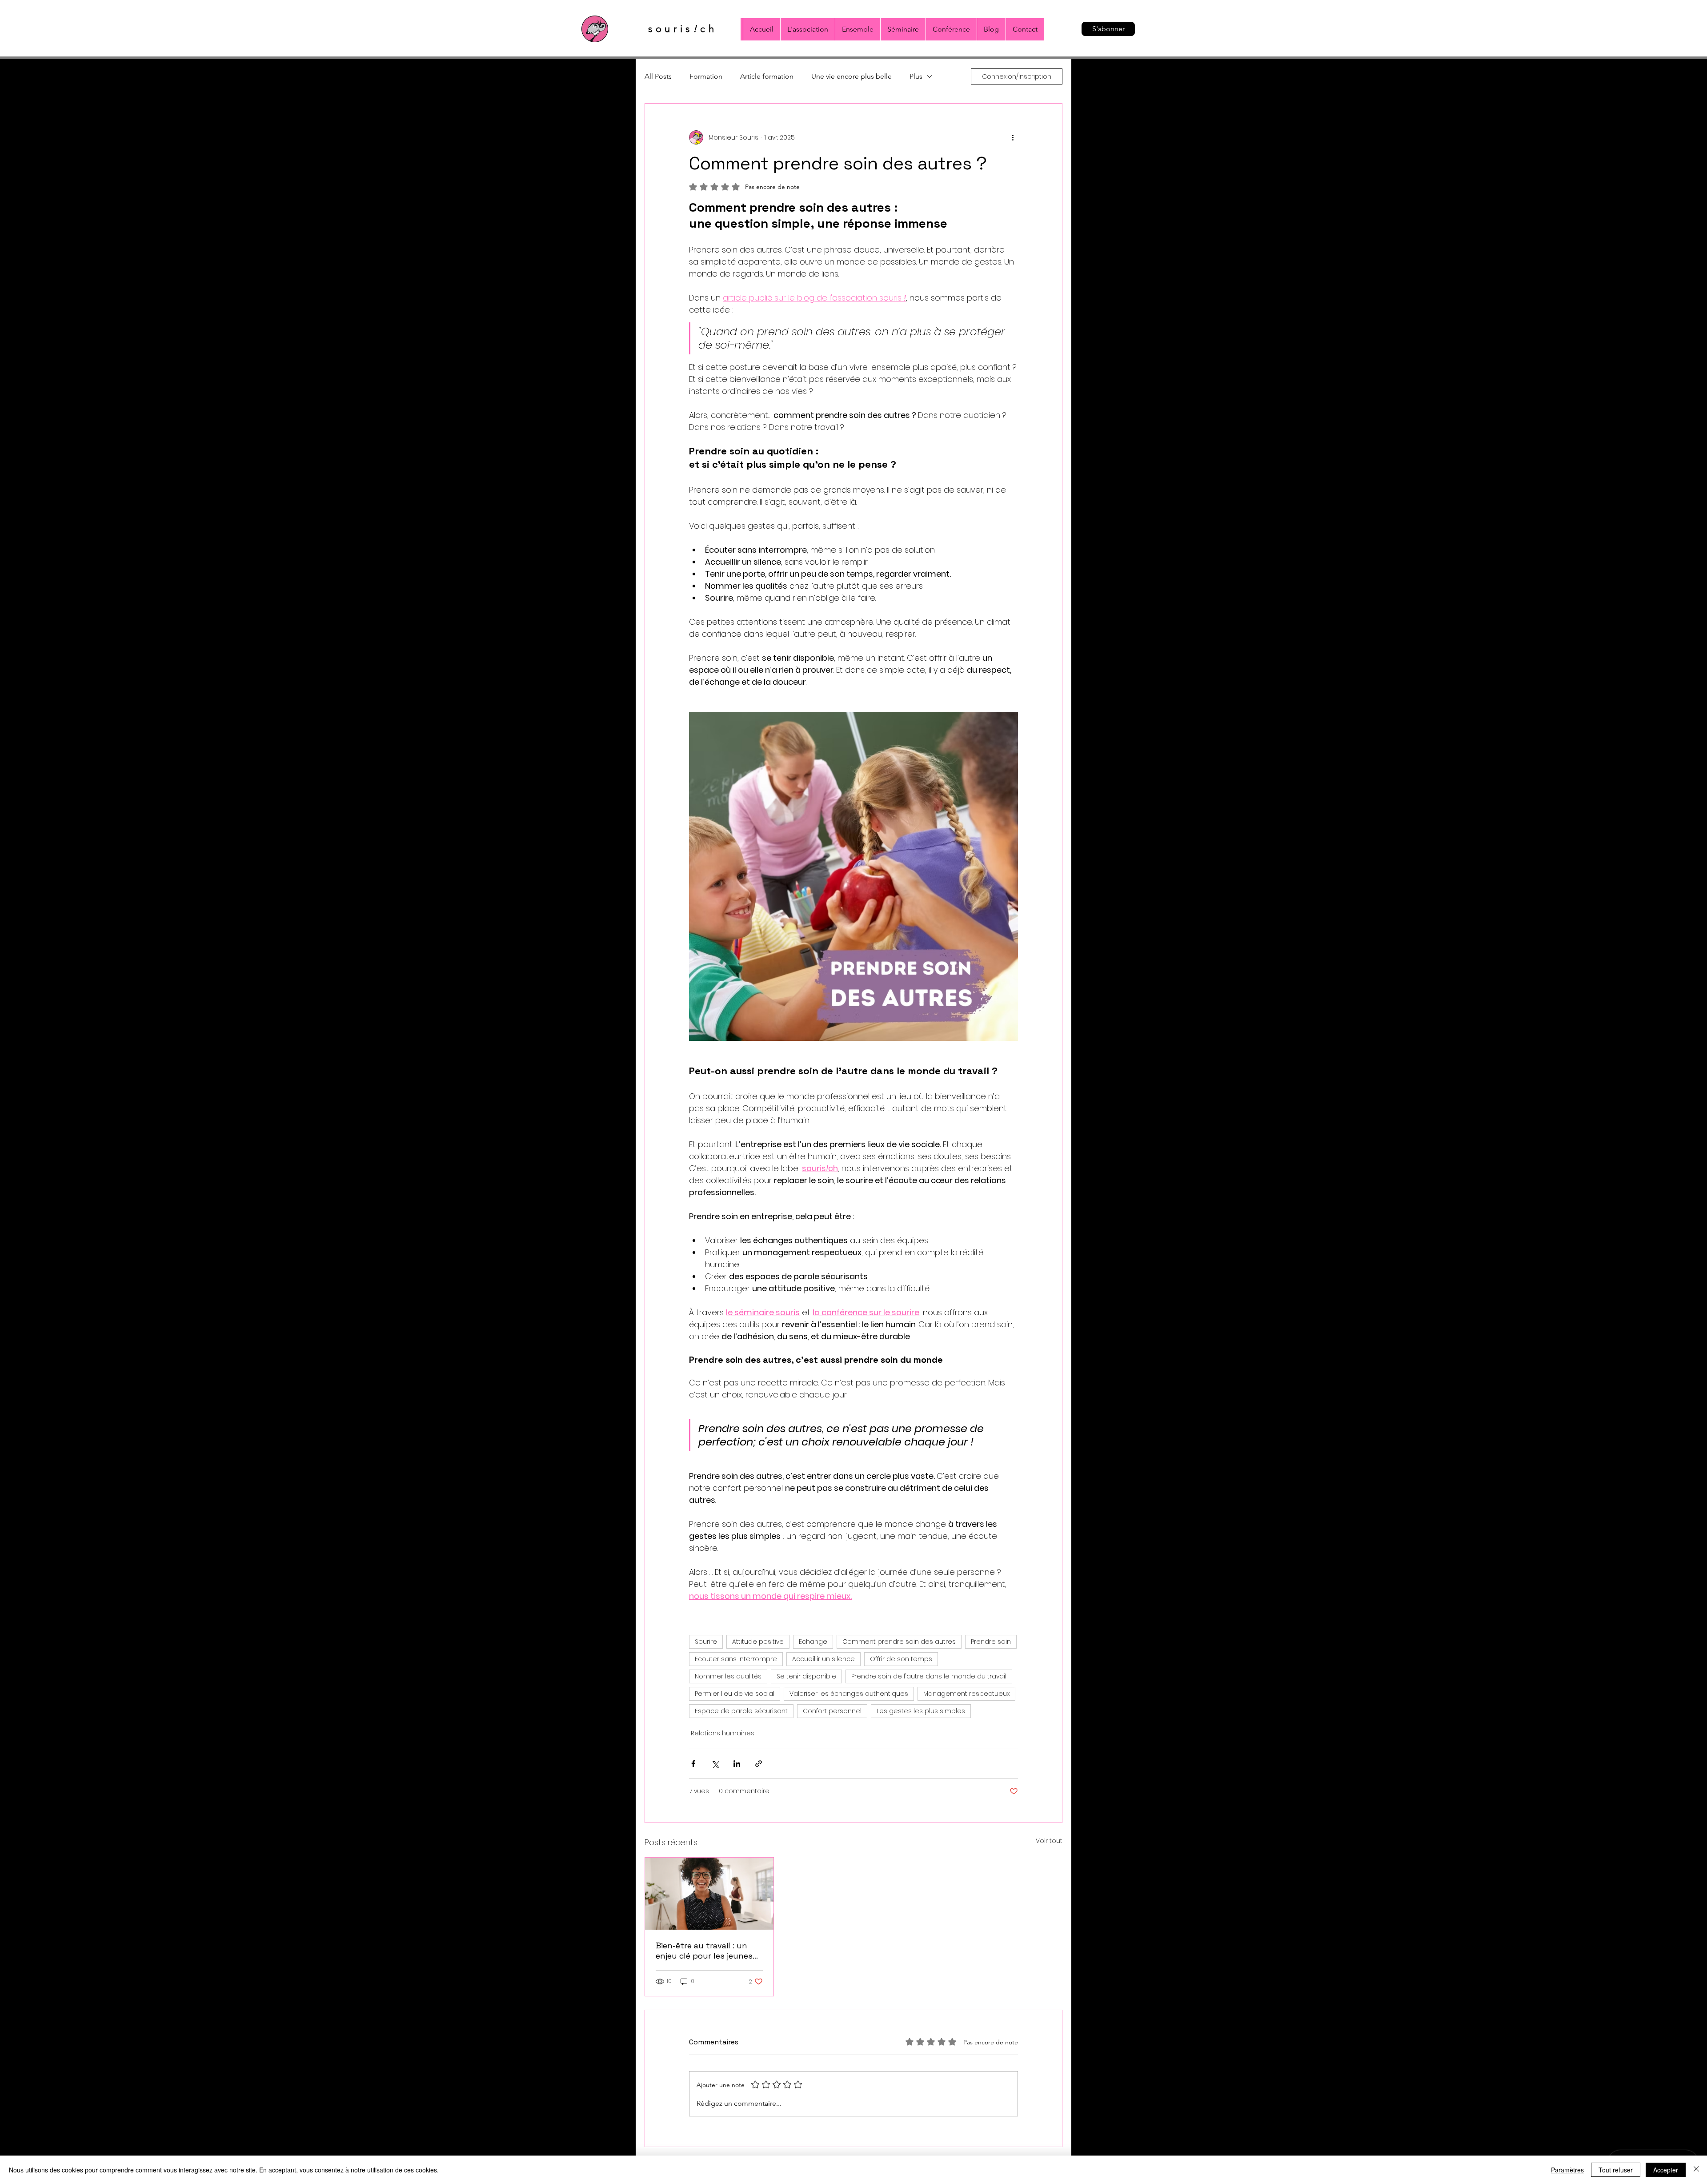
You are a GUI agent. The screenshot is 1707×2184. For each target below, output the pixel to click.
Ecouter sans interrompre (736, 1659)
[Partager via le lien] (759, 1764)
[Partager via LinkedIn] (737, 1764)
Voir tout (1049, 1841)
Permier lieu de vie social (735, 1694)
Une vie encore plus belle (851, 76)
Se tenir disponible (806, 1676)
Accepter (1666, 2170)
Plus (916, 76)
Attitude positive (758, 1642)
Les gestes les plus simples (921, 1711)
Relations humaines (723, 1733)
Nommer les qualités (728, 1676)
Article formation (767, 76)
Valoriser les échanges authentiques (849, 1694)
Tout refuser (1616, 2170)
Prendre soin (991, 1642)
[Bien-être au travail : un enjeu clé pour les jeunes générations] (709, 1894)
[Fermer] (1696, 2170)
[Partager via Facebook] (693, 1764)
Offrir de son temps (901, 1659)
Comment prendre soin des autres (899, 1642)
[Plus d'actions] (1013, 137)
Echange (813, 1642)
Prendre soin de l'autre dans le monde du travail (929, 1676)
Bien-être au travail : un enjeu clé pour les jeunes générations (704, 1951)
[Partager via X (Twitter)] (715, 1764)
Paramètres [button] (1567, 2170)
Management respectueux (966, 1694)
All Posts (658, 76)
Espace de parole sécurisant (741, 1711)
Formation (706, 76)
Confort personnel (832, 1711)
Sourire (706, 1642)
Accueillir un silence (823, 1659)
